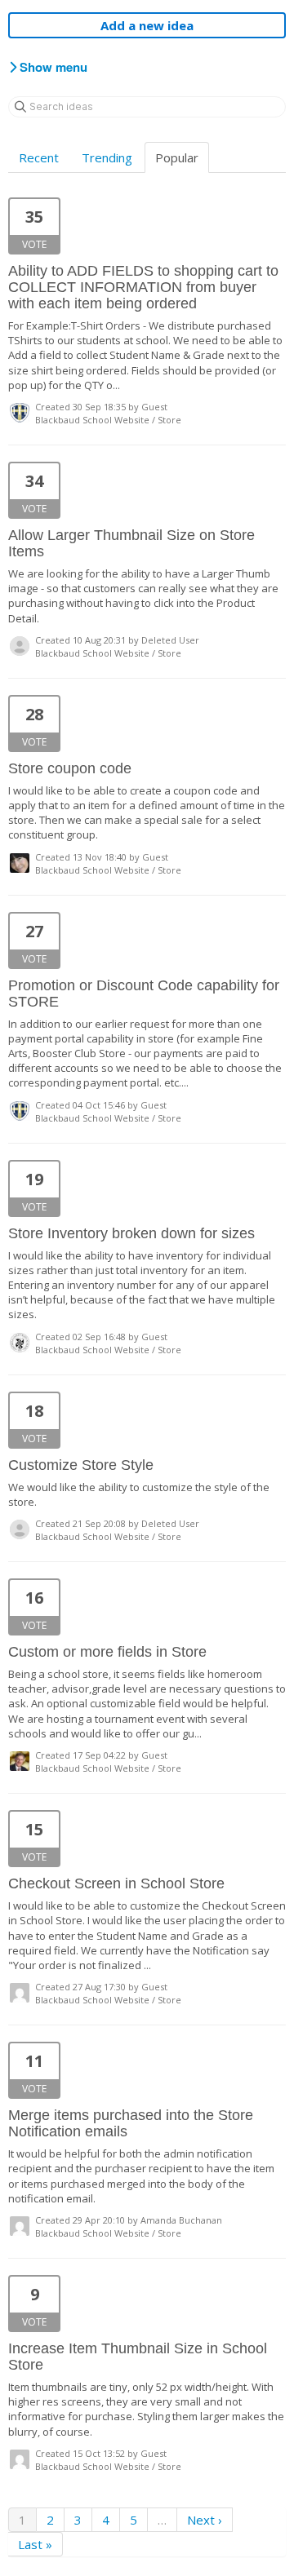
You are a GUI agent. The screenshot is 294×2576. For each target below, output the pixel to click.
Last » (35, 2544)
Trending (107, 157)
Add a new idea (147, 25)
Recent (39, 157)
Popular (177, 157)
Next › (205, 2520)
